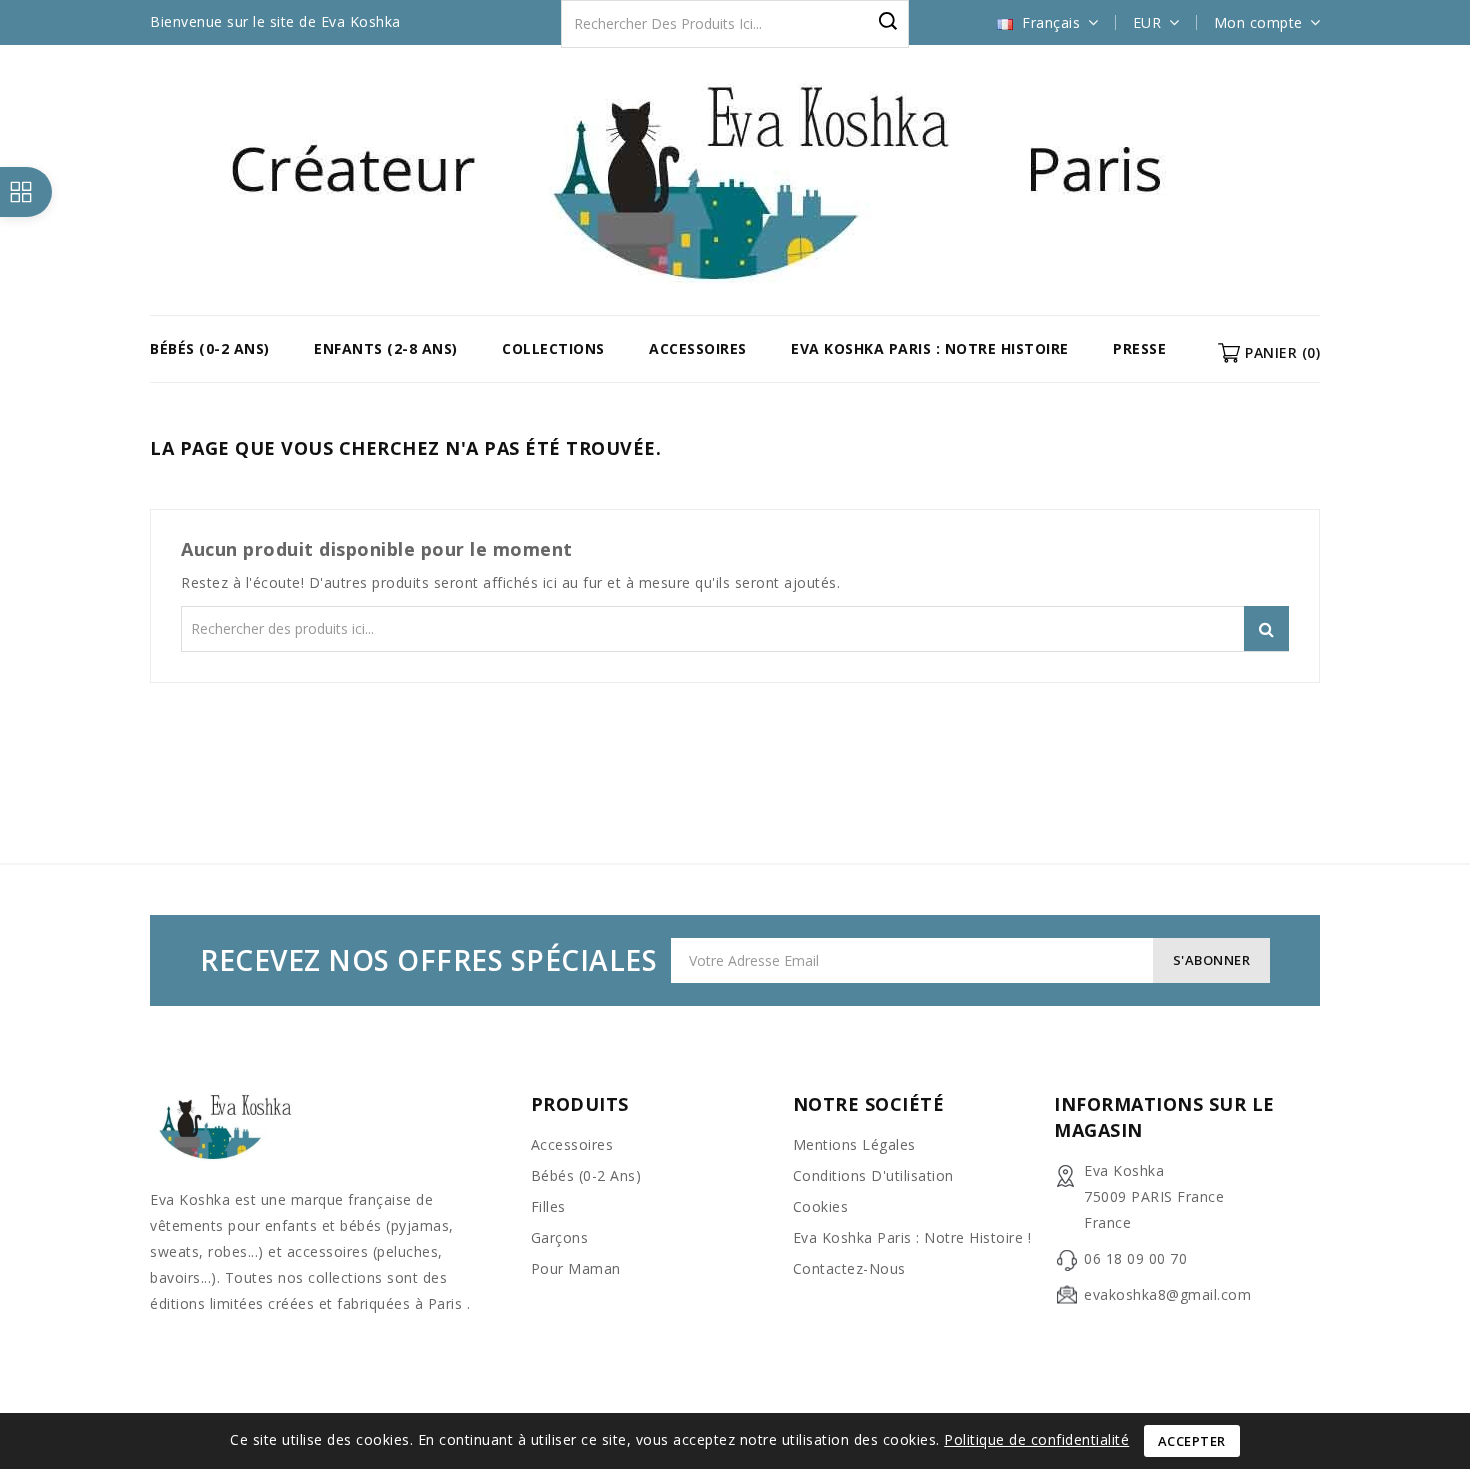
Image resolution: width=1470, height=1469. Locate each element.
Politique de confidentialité (1036, 1439)
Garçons (560, 1237)
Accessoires (698, 348)
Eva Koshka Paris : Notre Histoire (930, 348)
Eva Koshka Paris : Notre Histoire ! (912, 1237)
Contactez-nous (849, 1268)
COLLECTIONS (553, 348)
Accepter (1192, 1441)
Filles (548, 1206)
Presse (1139, 348)
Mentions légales (854, 1144)
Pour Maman (576, 1268)
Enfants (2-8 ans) (386, 348)
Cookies (821, 1206)
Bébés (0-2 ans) (210, 348)
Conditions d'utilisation (873, 1175)
